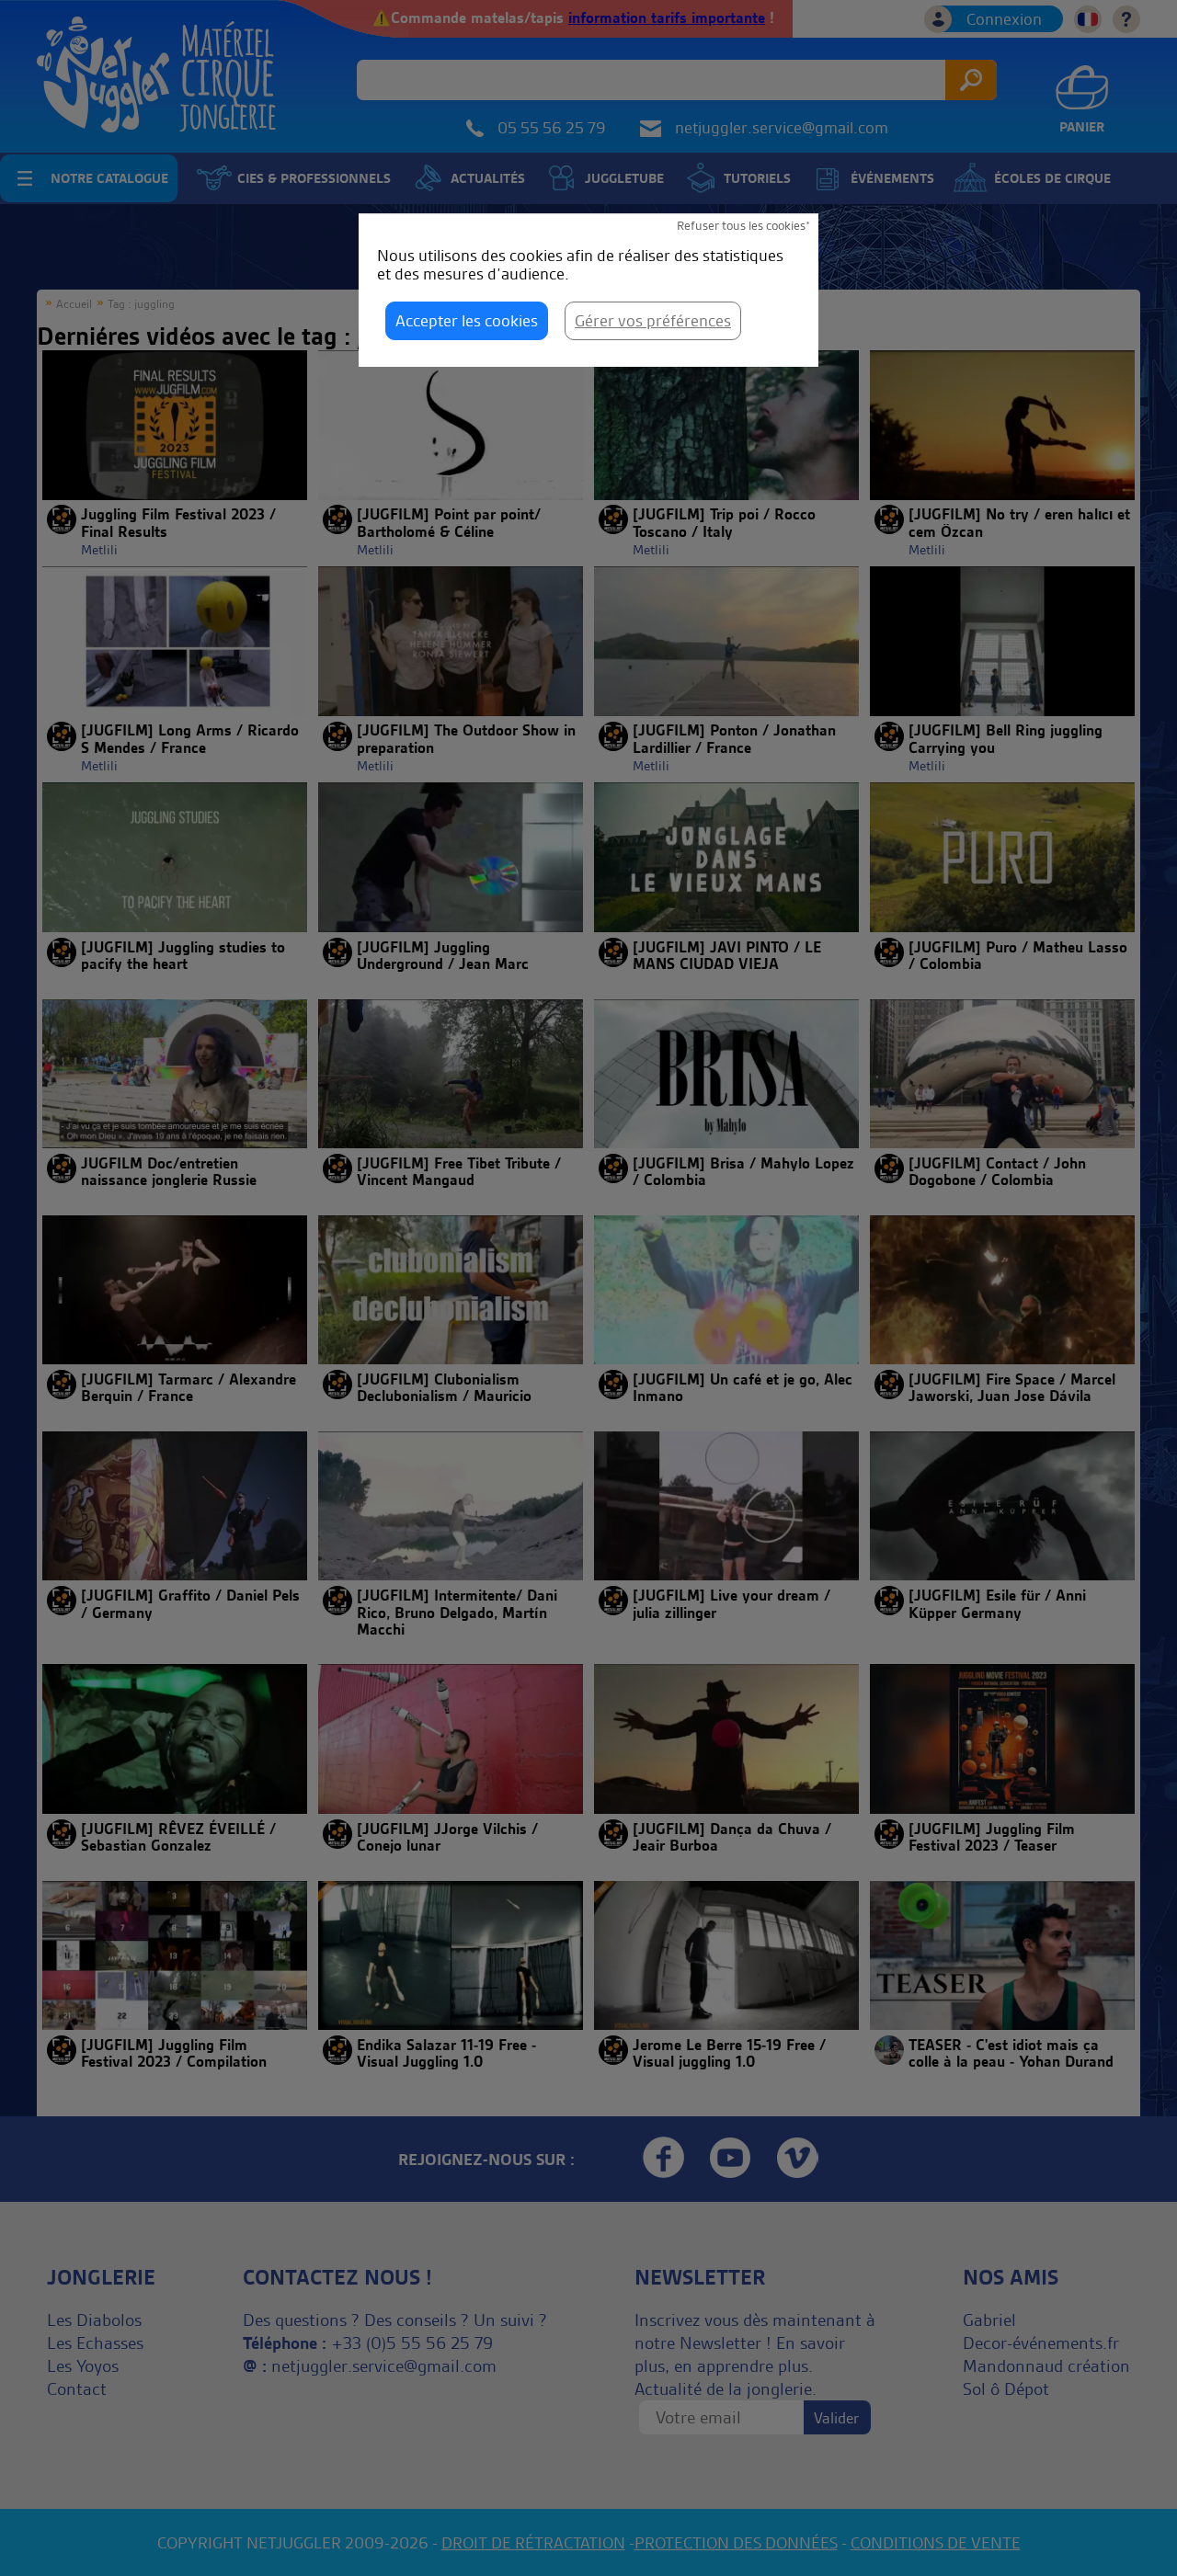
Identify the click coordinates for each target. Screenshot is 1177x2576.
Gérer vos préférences (653, 320)
